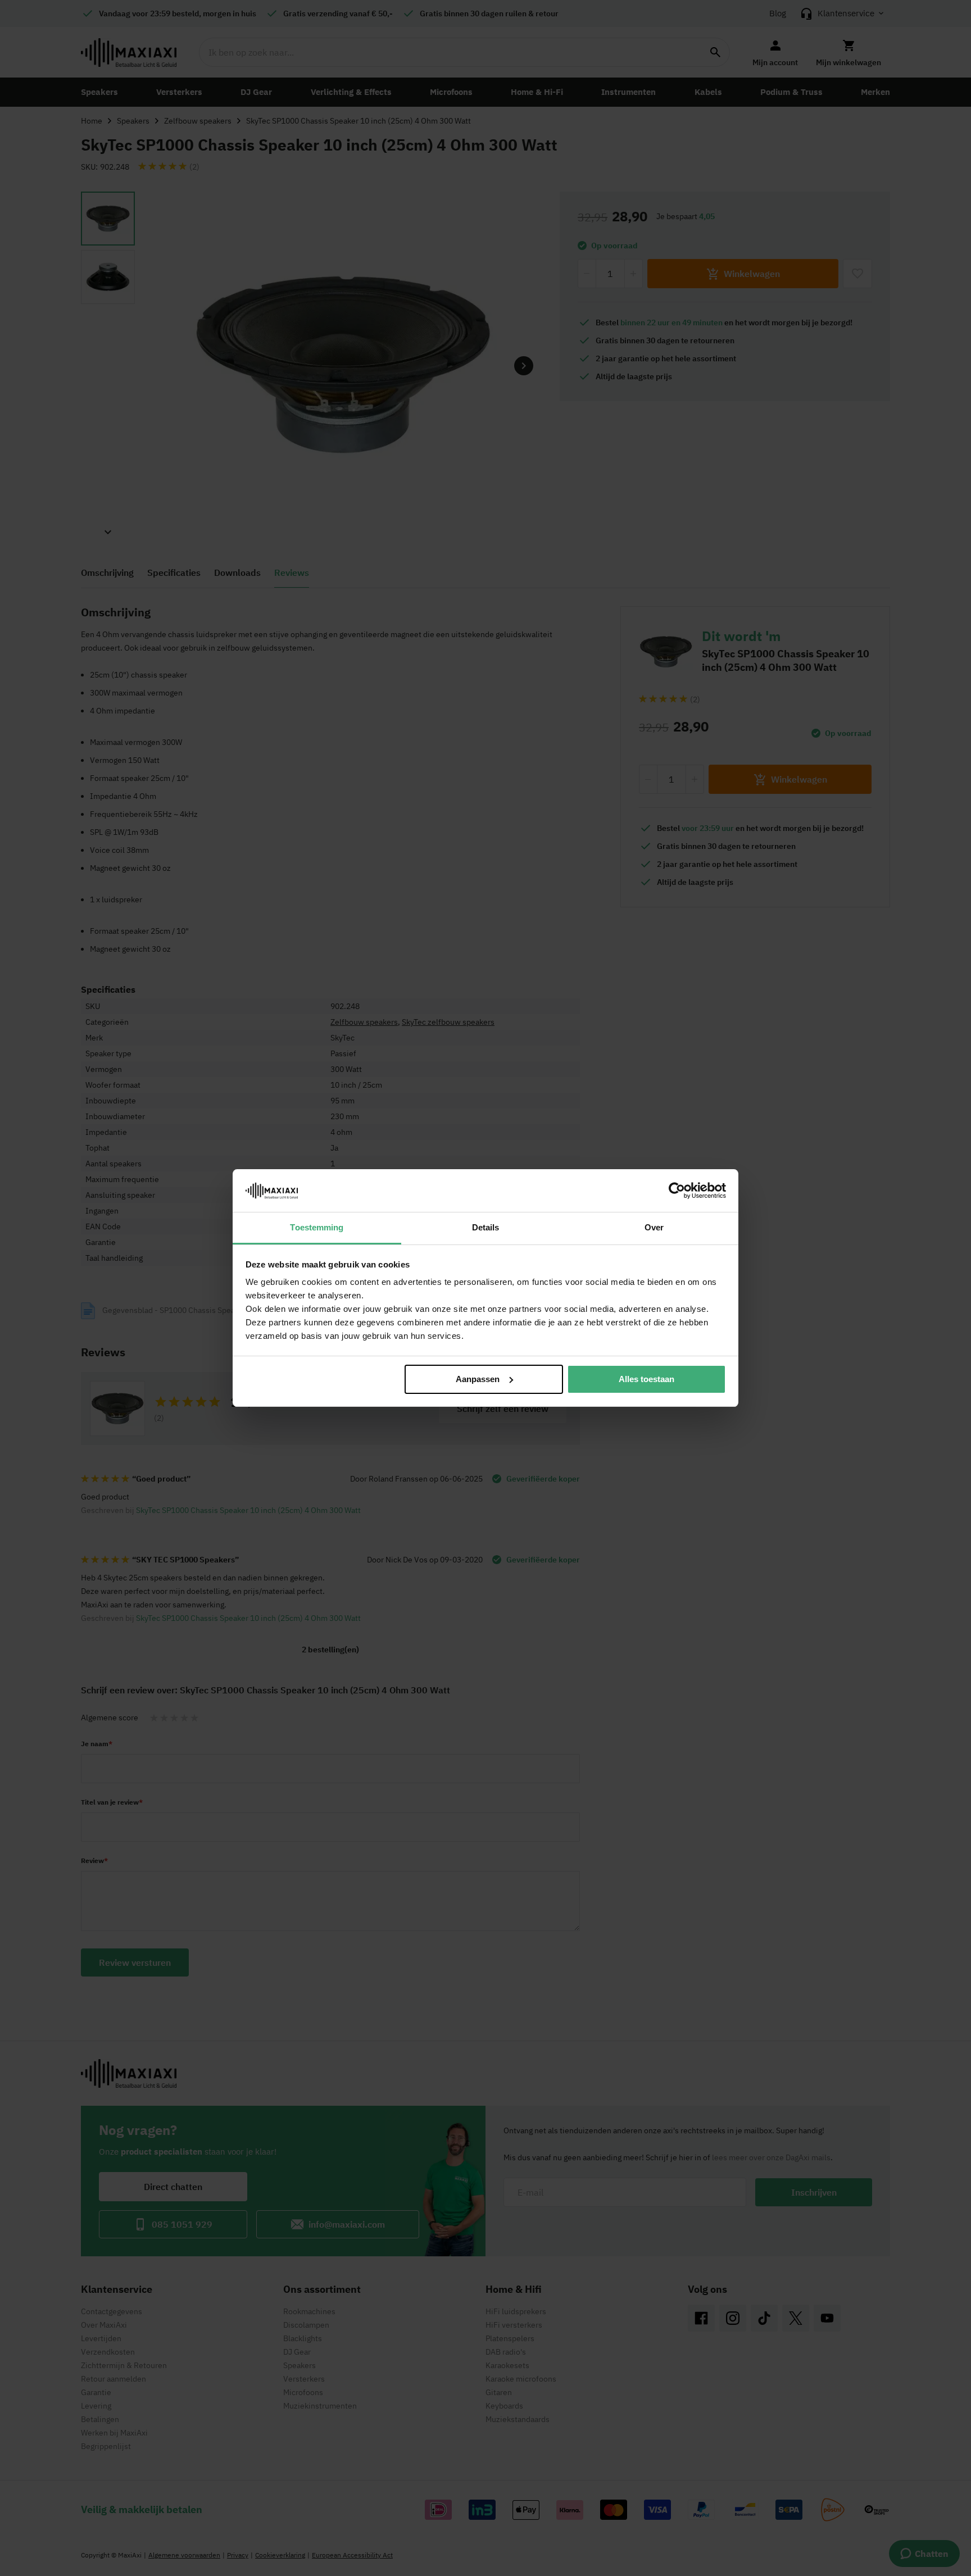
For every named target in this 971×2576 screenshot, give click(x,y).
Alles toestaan (646, 1379)
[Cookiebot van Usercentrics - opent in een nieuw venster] (677, 1191)
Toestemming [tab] (317, 1227)
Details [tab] (486, 1227)
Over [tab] (654, 1227)
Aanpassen (478, 1379)
